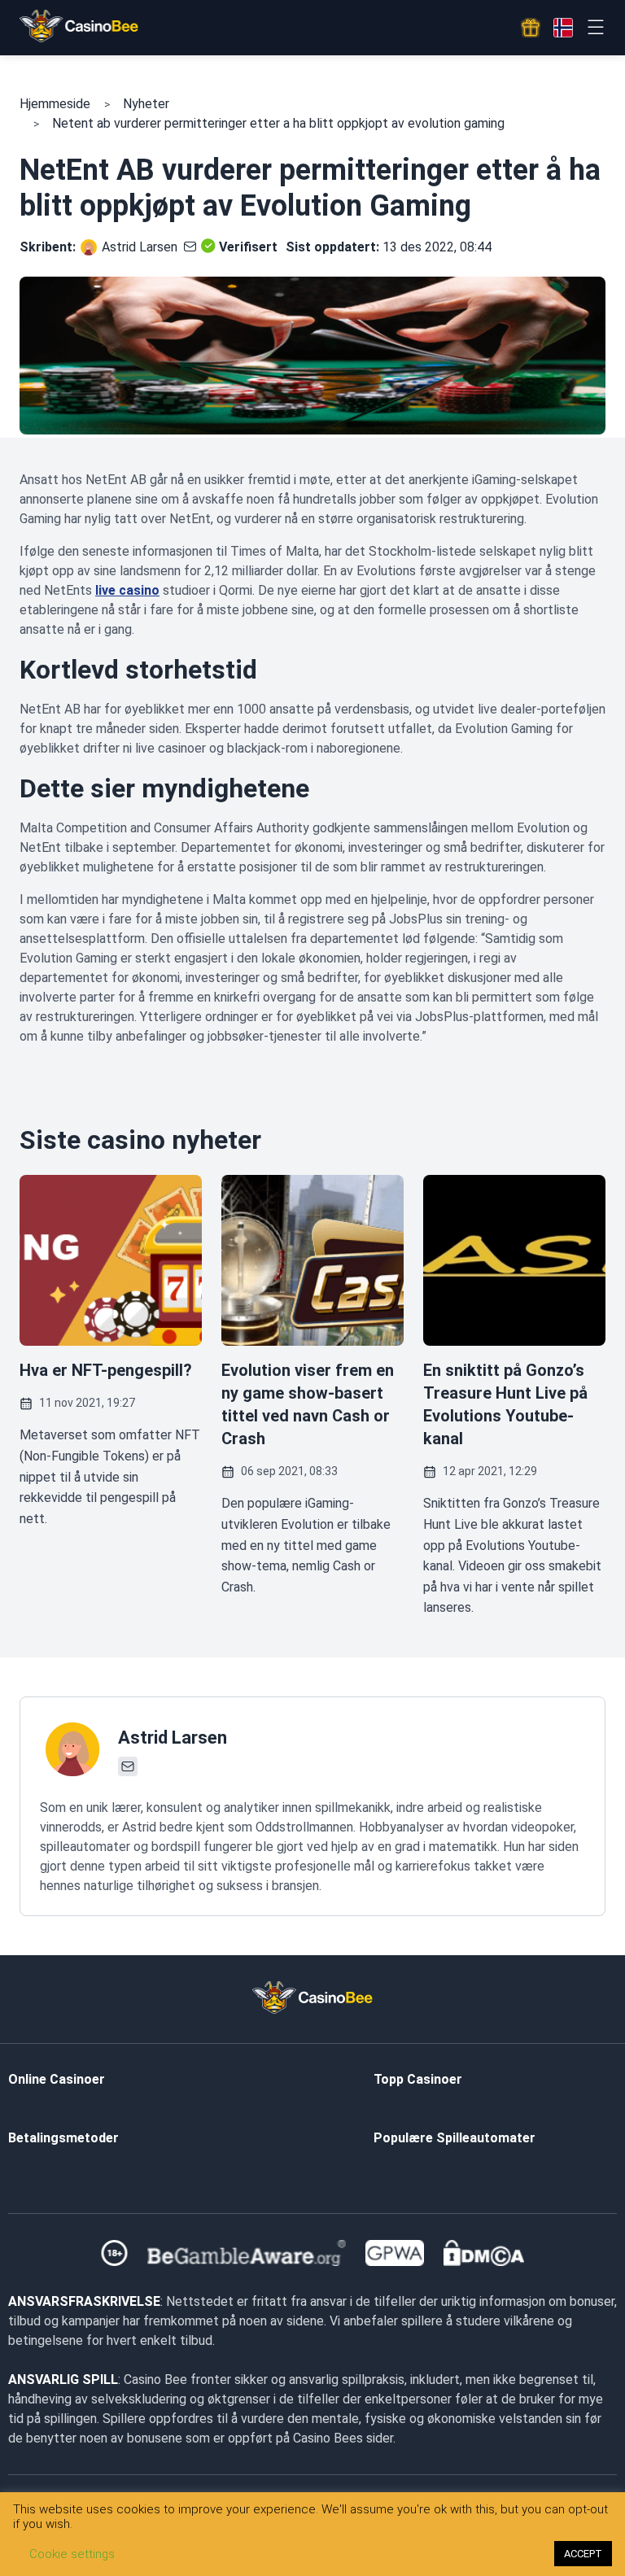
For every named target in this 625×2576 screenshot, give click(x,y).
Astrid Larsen (140, 247)
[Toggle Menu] (595, 27)
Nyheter (146, 104)
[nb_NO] (563, 28)
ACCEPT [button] (583, 2554)
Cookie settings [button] (72, 2554)
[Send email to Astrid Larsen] (187, 247)
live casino (127, 590)
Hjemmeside (55, 104)
